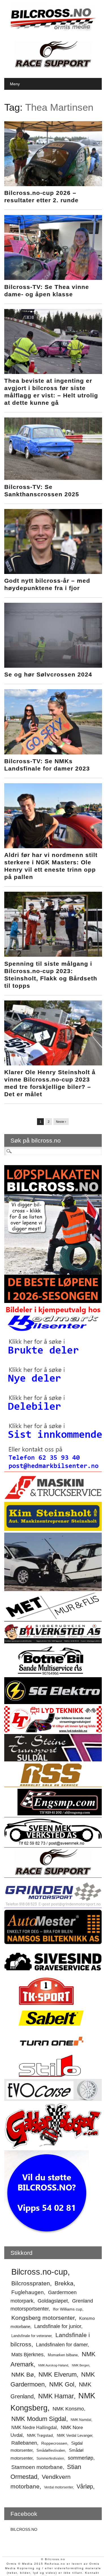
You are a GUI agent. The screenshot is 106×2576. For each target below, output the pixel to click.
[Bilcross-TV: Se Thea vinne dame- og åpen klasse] (53, 279)
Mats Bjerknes (27, 2354)
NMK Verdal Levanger (74, 2435)
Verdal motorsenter (59, 2487)
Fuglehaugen (28, 2292)
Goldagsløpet (53, 2301)
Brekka (64, 2283)
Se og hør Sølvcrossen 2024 (48, 674)
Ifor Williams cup (68, 2309)
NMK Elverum (58, 2374)
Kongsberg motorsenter (43, 2318)
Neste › (61, 1122)
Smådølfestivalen (51, 2450)
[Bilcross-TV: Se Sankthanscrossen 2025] (53, 478)
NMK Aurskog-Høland (53, 2365)
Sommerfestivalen (50, 2458)
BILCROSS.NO (24, 2529)
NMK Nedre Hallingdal (34, 2427)
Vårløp (85, 2486)
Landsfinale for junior (58, 2326)
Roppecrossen (54, 2443)
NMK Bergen (81, 2365)
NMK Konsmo (68, 2409)
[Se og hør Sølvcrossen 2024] (53, 666)
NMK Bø (23, 2374)
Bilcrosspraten (31, 2283)
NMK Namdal (81, 2420)
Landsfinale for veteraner (31, 2336)
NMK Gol (62, 2384)
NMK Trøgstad (40, 2435)
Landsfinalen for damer (62, 2345)
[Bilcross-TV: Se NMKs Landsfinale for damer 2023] (53, 753)
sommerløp (81, 2458)
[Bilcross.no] (53, 30)
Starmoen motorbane (37, 2467)
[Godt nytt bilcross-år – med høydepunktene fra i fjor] (53, 573)
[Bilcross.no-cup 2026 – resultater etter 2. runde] (53, 185)
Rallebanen (24, 2443)
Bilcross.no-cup (39, 2272)
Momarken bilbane (63, 2355)
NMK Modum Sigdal (39, 2419)
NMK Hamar (56, 2396)
